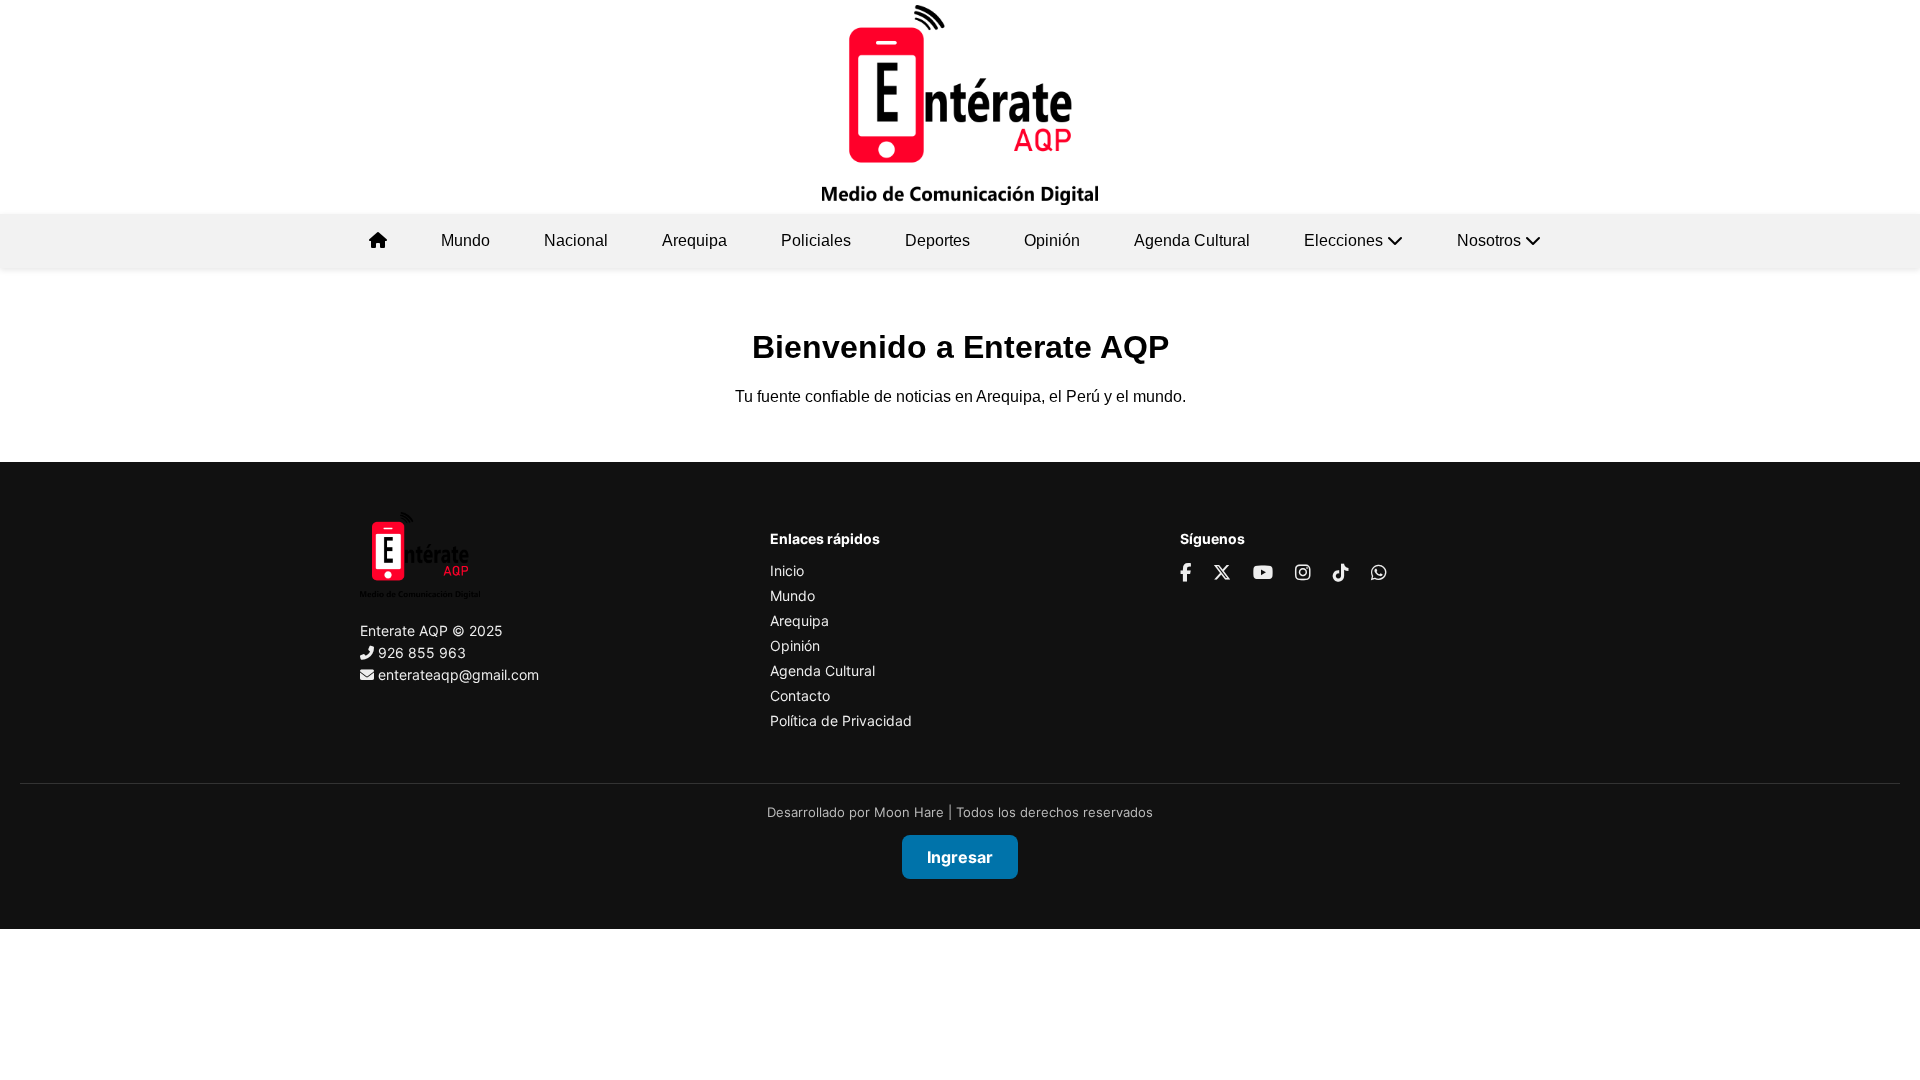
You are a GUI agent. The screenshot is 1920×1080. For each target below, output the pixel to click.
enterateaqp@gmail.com (458, 674)
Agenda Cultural (1192, 240)
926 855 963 (422, 652)
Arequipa (694, 240)
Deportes (937, 240)
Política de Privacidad (841, 720)
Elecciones (1345, 240)
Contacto (800, 695)
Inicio (787, 570)
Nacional (576, 240)
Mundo (465, 240)
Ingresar (960, 857)
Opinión (1052, 240)
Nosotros (1491, 240)
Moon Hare (909, 812)
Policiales (816, 240)
